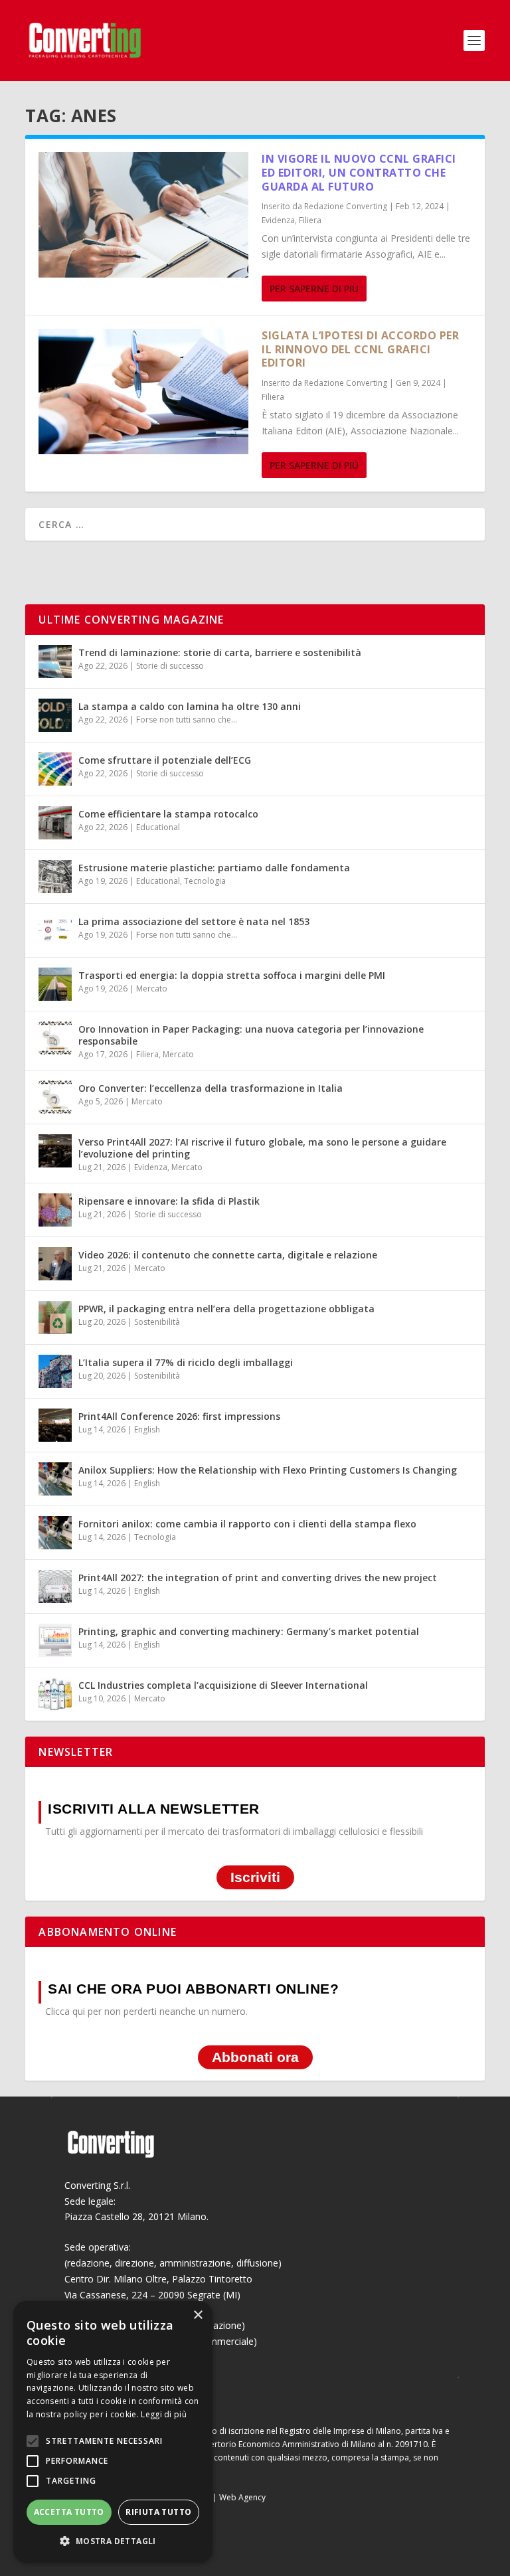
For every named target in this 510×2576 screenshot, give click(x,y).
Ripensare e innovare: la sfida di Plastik (169, 1201)
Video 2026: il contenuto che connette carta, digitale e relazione (228, 1255)
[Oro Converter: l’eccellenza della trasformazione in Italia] (55, 1097)
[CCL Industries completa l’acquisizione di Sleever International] (55, 1694)
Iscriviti (255, 1878)
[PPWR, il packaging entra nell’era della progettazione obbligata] (55, 1318)
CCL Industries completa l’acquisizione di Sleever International (223, 1685)
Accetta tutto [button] (69, 2512)
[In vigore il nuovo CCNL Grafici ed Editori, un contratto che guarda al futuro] (143, 215)
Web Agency (242, 2497)
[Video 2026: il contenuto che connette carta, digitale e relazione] (55, 1264)
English (147, 1429)
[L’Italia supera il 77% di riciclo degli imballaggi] (55, 1371)
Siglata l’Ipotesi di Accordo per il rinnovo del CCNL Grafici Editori (360, 349)
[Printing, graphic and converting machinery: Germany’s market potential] (55, 1640)
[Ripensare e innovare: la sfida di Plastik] (55, 1210)
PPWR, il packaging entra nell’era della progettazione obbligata (226, 1309)
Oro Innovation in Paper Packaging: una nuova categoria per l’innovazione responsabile (251, 1035)
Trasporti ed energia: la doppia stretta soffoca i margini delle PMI (232, 975)
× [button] (198, 2315)
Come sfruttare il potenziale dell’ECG (165, 760)
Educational (158, 827)
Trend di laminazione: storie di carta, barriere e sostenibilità (220, 652)
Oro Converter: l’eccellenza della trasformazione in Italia (211, 1088)
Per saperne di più (314, 289)
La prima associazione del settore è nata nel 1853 (194, 921)
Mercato (152, 988)
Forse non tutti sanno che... (187, 720)
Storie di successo (170, 666)
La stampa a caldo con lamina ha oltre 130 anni (190, 706)
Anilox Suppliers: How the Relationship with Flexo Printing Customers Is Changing (268, 1470)
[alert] (113, 2432)
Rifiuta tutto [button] (158, 2512)
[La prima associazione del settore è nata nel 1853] (55, 930)
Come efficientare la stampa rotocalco (168, 814)
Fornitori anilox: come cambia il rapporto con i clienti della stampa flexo (247, 1524)
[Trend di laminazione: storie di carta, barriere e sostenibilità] (55, 661)
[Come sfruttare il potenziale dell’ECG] (55, 769)
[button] (113, 2541)
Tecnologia (205, 881)
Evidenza (278, 220)
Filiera (310, 220)
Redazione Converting (346, 206)
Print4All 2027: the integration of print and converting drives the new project (258, 1578)
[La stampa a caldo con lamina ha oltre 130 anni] (55, 715)
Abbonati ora (255, 2058)
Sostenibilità (157, 1322)
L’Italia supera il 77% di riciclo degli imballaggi (186, 1362)
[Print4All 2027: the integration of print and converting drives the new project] (55, 1587)
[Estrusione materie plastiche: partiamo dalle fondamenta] (55, 877)
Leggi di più (164, 2414)
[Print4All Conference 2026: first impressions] (55, 1425)
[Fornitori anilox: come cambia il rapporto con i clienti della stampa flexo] (55, 1533)
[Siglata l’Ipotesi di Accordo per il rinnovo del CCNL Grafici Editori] (143, 391)
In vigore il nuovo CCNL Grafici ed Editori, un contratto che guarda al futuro (359, 173)
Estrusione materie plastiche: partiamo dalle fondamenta (214, 868)
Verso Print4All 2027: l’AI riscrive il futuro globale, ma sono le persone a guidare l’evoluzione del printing (262, 1148)
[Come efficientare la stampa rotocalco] (55, 823)
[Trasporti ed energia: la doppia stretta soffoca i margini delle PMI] (55, 984)
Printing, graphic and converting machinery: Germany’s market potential (249, 1631)
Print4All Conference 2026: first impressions (179, 1416)
